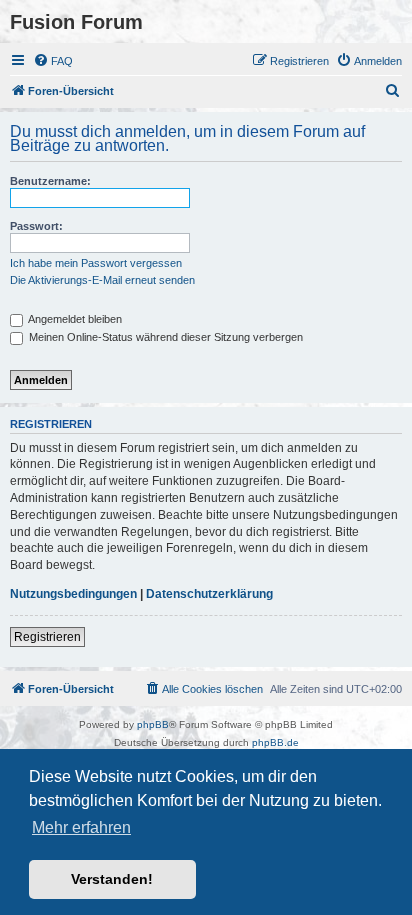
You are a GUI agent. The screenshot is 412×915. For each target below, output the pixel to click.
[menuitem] (53, 61)
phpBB (153, 724)
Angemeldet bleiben (74, 319)
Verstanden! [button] (112, 879)
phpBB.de (275, 742)
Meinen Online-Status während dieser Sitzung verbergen (164, 337)
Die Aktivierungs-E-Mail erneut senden (102, 280)
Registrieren (47, 637)
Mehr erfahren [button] (81, 827)
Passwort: (36, 226)
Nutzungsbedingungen (73, 594)
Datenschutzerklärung (209, 594)
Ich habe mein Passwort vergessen (96, 263)
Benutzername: (50, 181)
